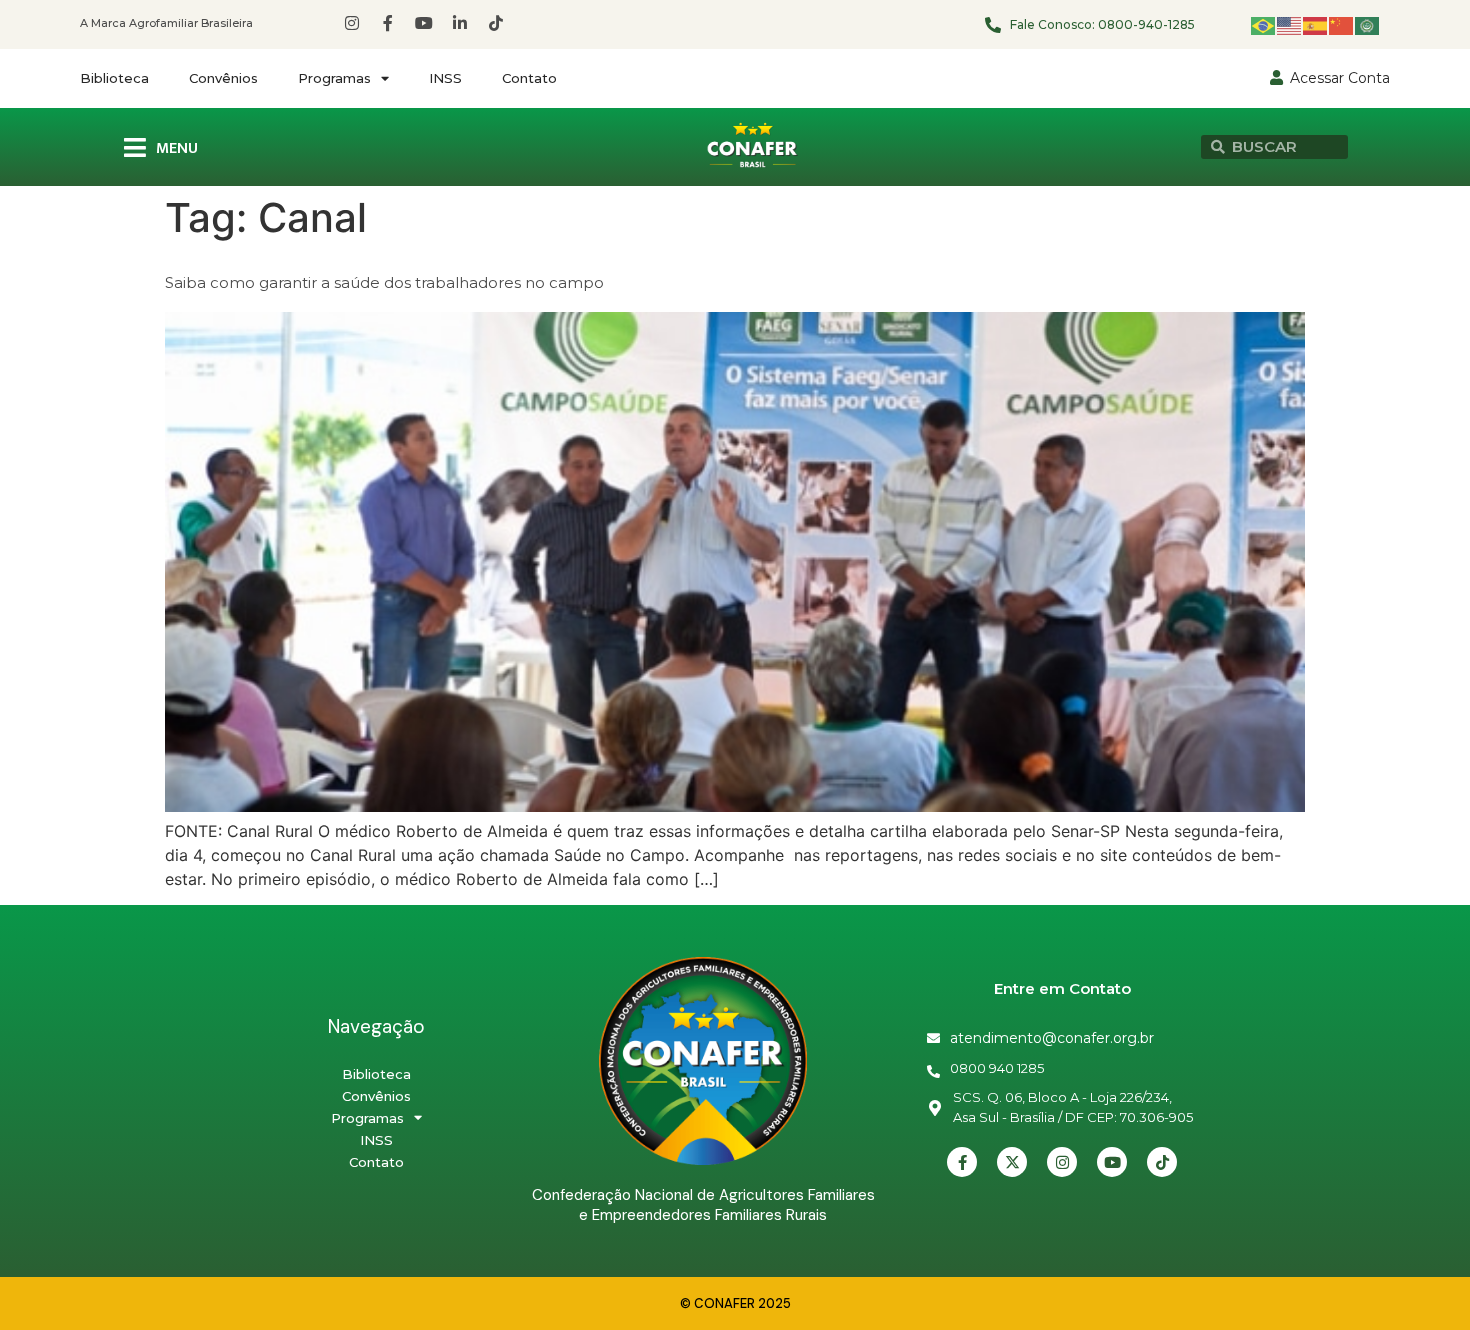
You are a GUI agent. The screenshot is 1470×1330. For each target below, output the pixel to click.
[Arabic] (1368, 24)
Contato (529, 78)
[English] (1290, 24)
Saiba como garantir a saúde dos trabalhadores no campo (384, 282)
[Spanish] (1316, 24)
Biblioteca (114, 78)
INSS (445, 78)
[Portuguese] (1264, 24)
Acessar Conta (1340, 78)
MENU (177, 148)
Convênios (223, 78)
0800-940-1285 (1146, 24)
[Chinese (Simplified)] (1342, 24)
